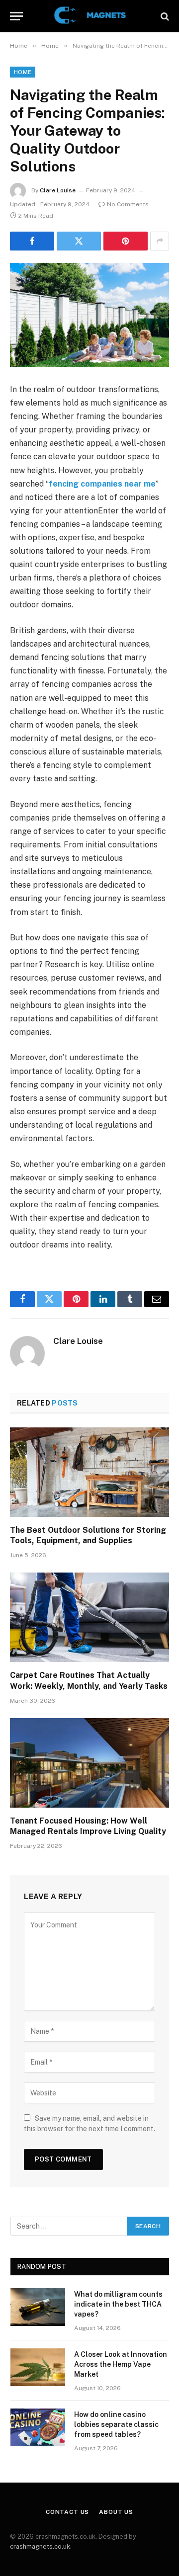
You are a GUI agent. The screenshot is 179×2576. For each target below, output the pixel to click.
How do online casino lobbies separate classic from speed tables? (116, 2424)
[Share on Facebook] (32, 241)
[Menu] (16, 16)
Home (23, 72)
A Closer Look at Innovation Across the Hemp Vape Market (121, 2364)
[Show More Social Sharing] (160, 241)
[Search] (164, 16)
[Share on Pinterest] (126, 241)
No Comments (128, 204)
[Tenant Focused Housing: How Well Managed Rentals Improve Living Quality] (89, 1763)
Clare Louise (58, 190)
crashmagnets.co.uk (40, 2546)
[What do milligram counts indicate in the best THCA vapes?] (38, 2307)
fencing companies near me (102, 484)
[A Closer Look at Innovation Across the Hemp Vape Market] (38, 2367)
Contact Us (67, 2512)
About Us (116, 2512)
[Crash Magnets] (89, 16)
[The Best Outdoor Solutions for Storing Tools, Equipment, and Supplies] (89, 1472)
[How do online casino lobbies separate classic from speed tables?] (38, 2427)
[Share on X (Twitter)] (79, 241)
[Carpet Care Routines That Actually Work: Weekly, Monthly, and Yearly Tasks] (89, 1617)
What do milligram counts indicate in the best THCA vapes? (118, 2304)
